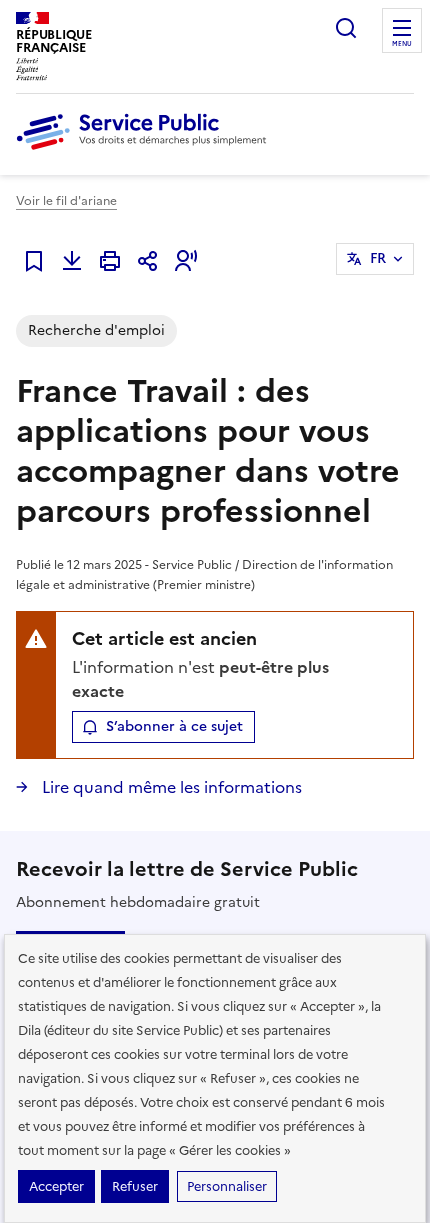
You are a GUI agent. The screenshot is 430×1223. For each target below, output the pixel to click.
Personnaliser (227, 1186)
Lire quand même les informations (170, 787)
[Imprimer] (110, 261)
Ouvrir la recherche (346, 28)
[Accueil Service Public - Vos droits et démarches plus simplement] (146, 151)
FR (378, 258)
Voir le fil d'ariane (66, 201)
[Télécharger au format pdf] (72, 261)
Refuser (135, 1186)
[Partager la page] (148, 261)
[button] (186, 261)
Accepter (56, 1186)
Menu (402, 44)
